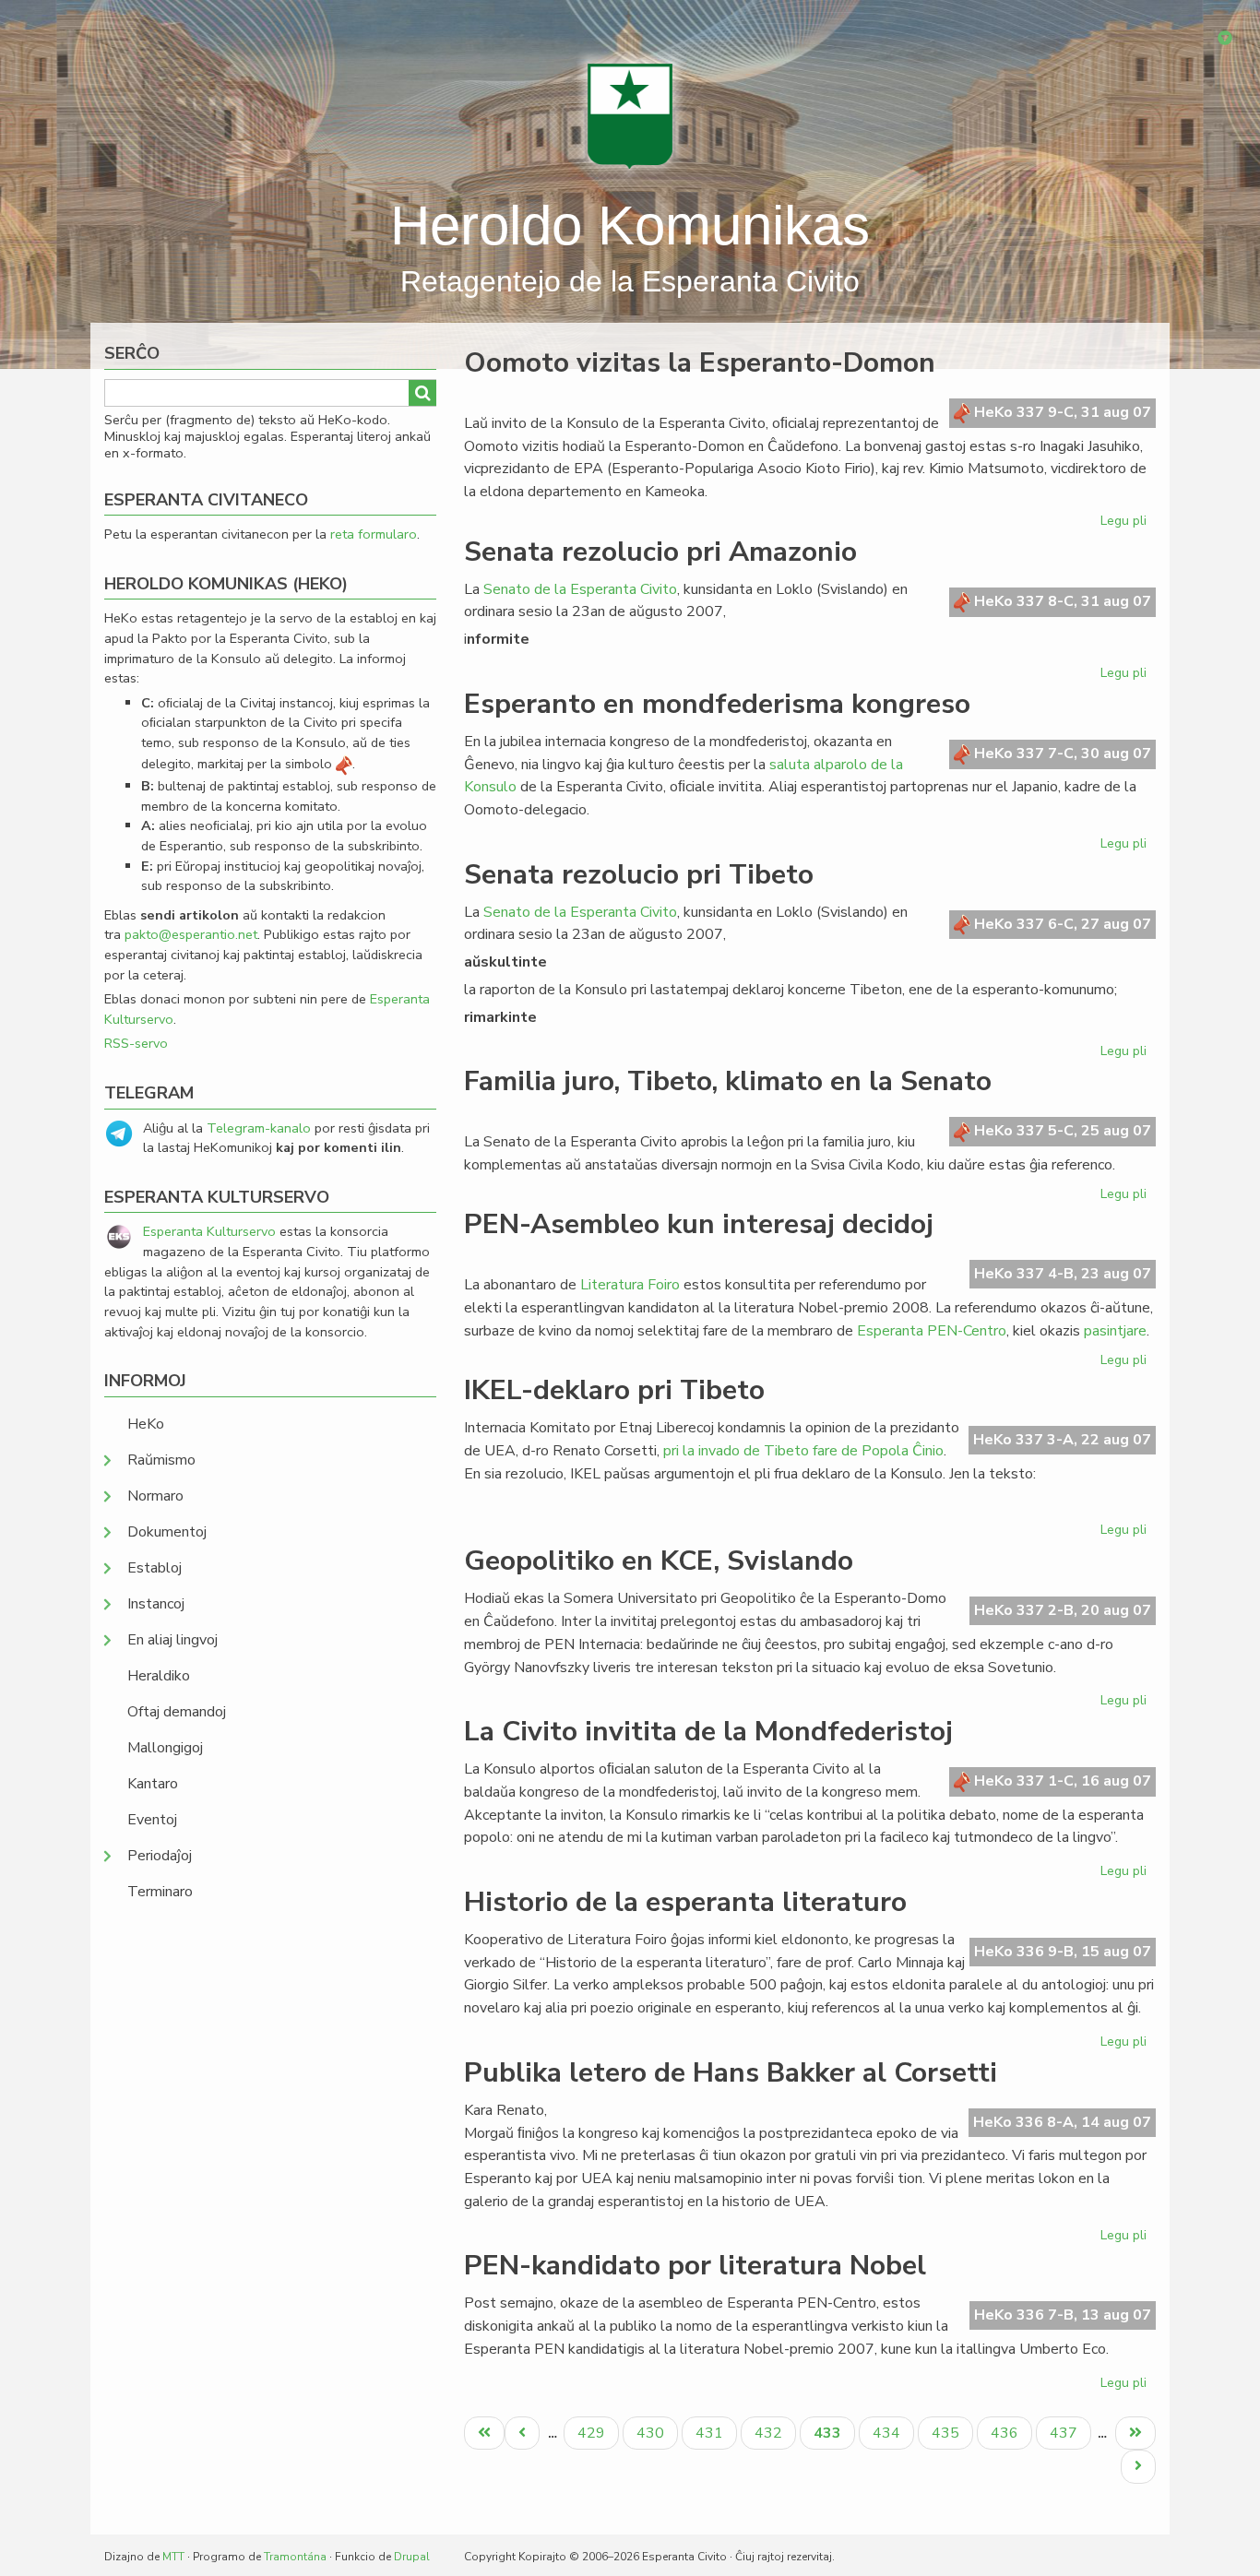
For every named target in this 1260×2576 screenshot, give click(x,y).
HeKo (146, 1424)
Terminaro (160, 1892)
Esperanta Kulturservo (209, 1231)
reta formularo (374, 534)
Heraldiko (159, 1676)
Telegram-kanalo (259, 1128)
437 (1066, 2433)
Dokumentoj (167, 1532)
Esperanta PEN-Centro (932, 1331)
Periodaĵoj (160, 1856)
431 (712, 2433)
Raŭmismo (161, 1460)
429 (594, 2433)
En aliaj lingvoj (172, 1640)
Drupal (412, 2557)
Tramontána (295, 2557)
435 (948, 2433)
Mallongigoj (165, 1748)
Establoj (155, 1568)
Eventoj (152, 1820)
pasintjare (1115, 1331)
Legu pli (1126, 524)
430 (653, 2433)
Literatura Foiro (630, 1285)
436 (1007, 2433)
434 (889, 2433)
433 (834, 2436)
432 (771, 2433)
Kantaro (153, 1784)
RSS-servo (136, 1043)
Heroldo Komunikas (630, 226)
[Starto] (630, 115)
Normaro (155, 1496)
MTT (173, 2557)
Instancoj (156, 1604)
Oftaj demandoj (177, 1712)
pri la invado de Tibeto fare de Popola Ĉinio (803, 1451)
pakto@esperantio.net (191, 934)
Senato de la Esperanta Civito (580, 589)
